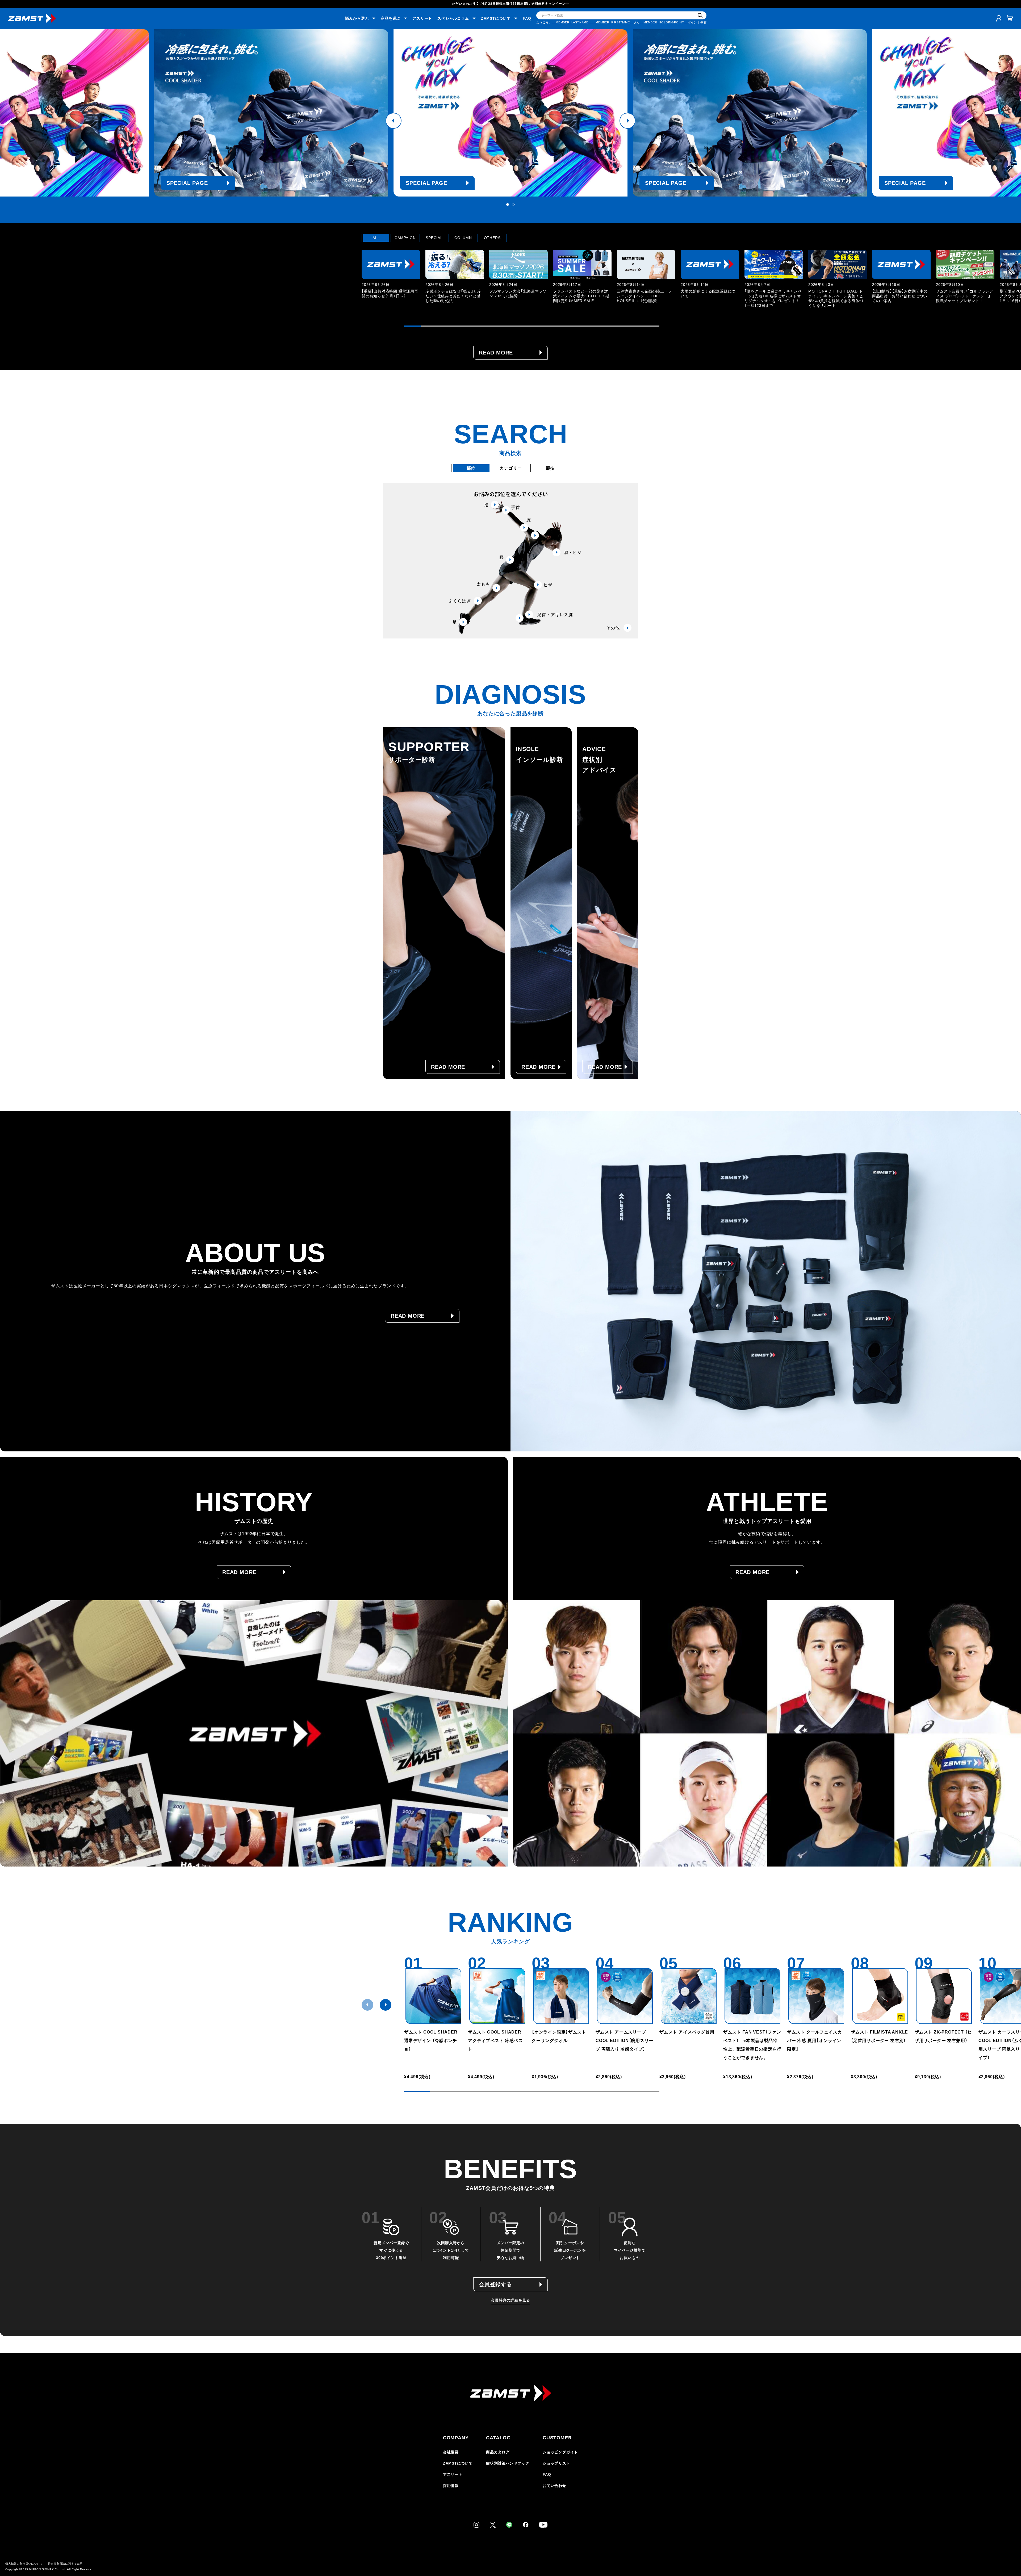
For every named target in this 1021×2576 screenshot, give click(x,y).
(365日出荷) (519, 4)
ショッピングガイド (560, 2452)
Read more (496, 353)
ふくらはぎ (460, 601)
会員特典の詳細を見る (510, 2300)
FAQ (527, 18)
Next (627, 121)
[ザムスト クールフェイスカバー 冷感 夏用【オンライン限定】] (816, 1996)
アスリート (422, 18)
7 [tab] (515, 326)
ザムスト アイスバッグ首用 (687, 2032)
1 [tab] (508, 204)
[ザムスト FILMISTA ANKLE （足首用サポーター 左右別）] (880, 1996)
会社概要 (451, 2452)
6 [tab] (498, 326)
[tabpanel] (510, 113)
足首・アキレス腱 (555, 615)
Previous (394, 121)
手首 (516, 508)
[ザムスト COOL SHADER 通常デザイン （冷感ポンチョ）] (433, 1996)
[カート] (1010, 18)
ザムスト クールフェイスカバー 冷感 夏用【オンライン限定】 (814, 2041)
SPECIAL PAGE (187, 183)
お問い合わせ (555, 2486)
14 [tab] (634, 326)
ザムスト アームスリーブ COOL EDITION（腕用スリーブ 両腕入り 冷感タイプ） (624, 2041)
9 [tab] (549, 326)
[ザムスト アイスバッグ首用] (689, 1996)
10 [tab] (566, 326)
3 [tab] (447, 326)
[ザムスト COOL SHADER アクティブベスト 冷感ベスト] (497, 1996)
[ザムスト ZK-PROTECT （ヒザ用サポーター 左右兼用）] (944, 1996)
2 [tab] (513, 204)
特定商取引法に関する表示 (65, 2564)
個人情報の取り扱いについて (24, 2564)
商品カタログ (498, 2452)
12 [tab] (600, 326)
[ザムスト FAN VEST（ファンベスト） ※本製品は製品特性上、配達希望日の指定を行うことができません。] (752, 1996)
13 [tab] (617, 326)
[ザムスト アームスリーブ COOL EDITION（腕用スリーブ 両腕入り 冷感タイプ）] (625, 1996)
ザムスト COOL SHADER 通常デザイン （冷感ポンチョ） (431, 2041)
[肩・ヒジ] (535, 535)
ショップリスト (556, 2463)
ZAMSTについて (458, 2463)
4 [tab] (464, 326)
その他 (613, 628)
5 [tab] (481, 326)
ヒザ (548, 585)
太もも (483, 584)
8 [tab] (532, 326)
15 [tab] (651, 326)
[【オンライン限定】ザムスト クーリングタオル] (561, 1996)
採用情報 (451, 2486)
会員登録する (495, 2284)
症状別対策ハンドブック (508, 2463)
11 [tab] (583, 326)
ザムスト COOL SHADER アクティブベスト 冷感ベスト (497, 2041)
